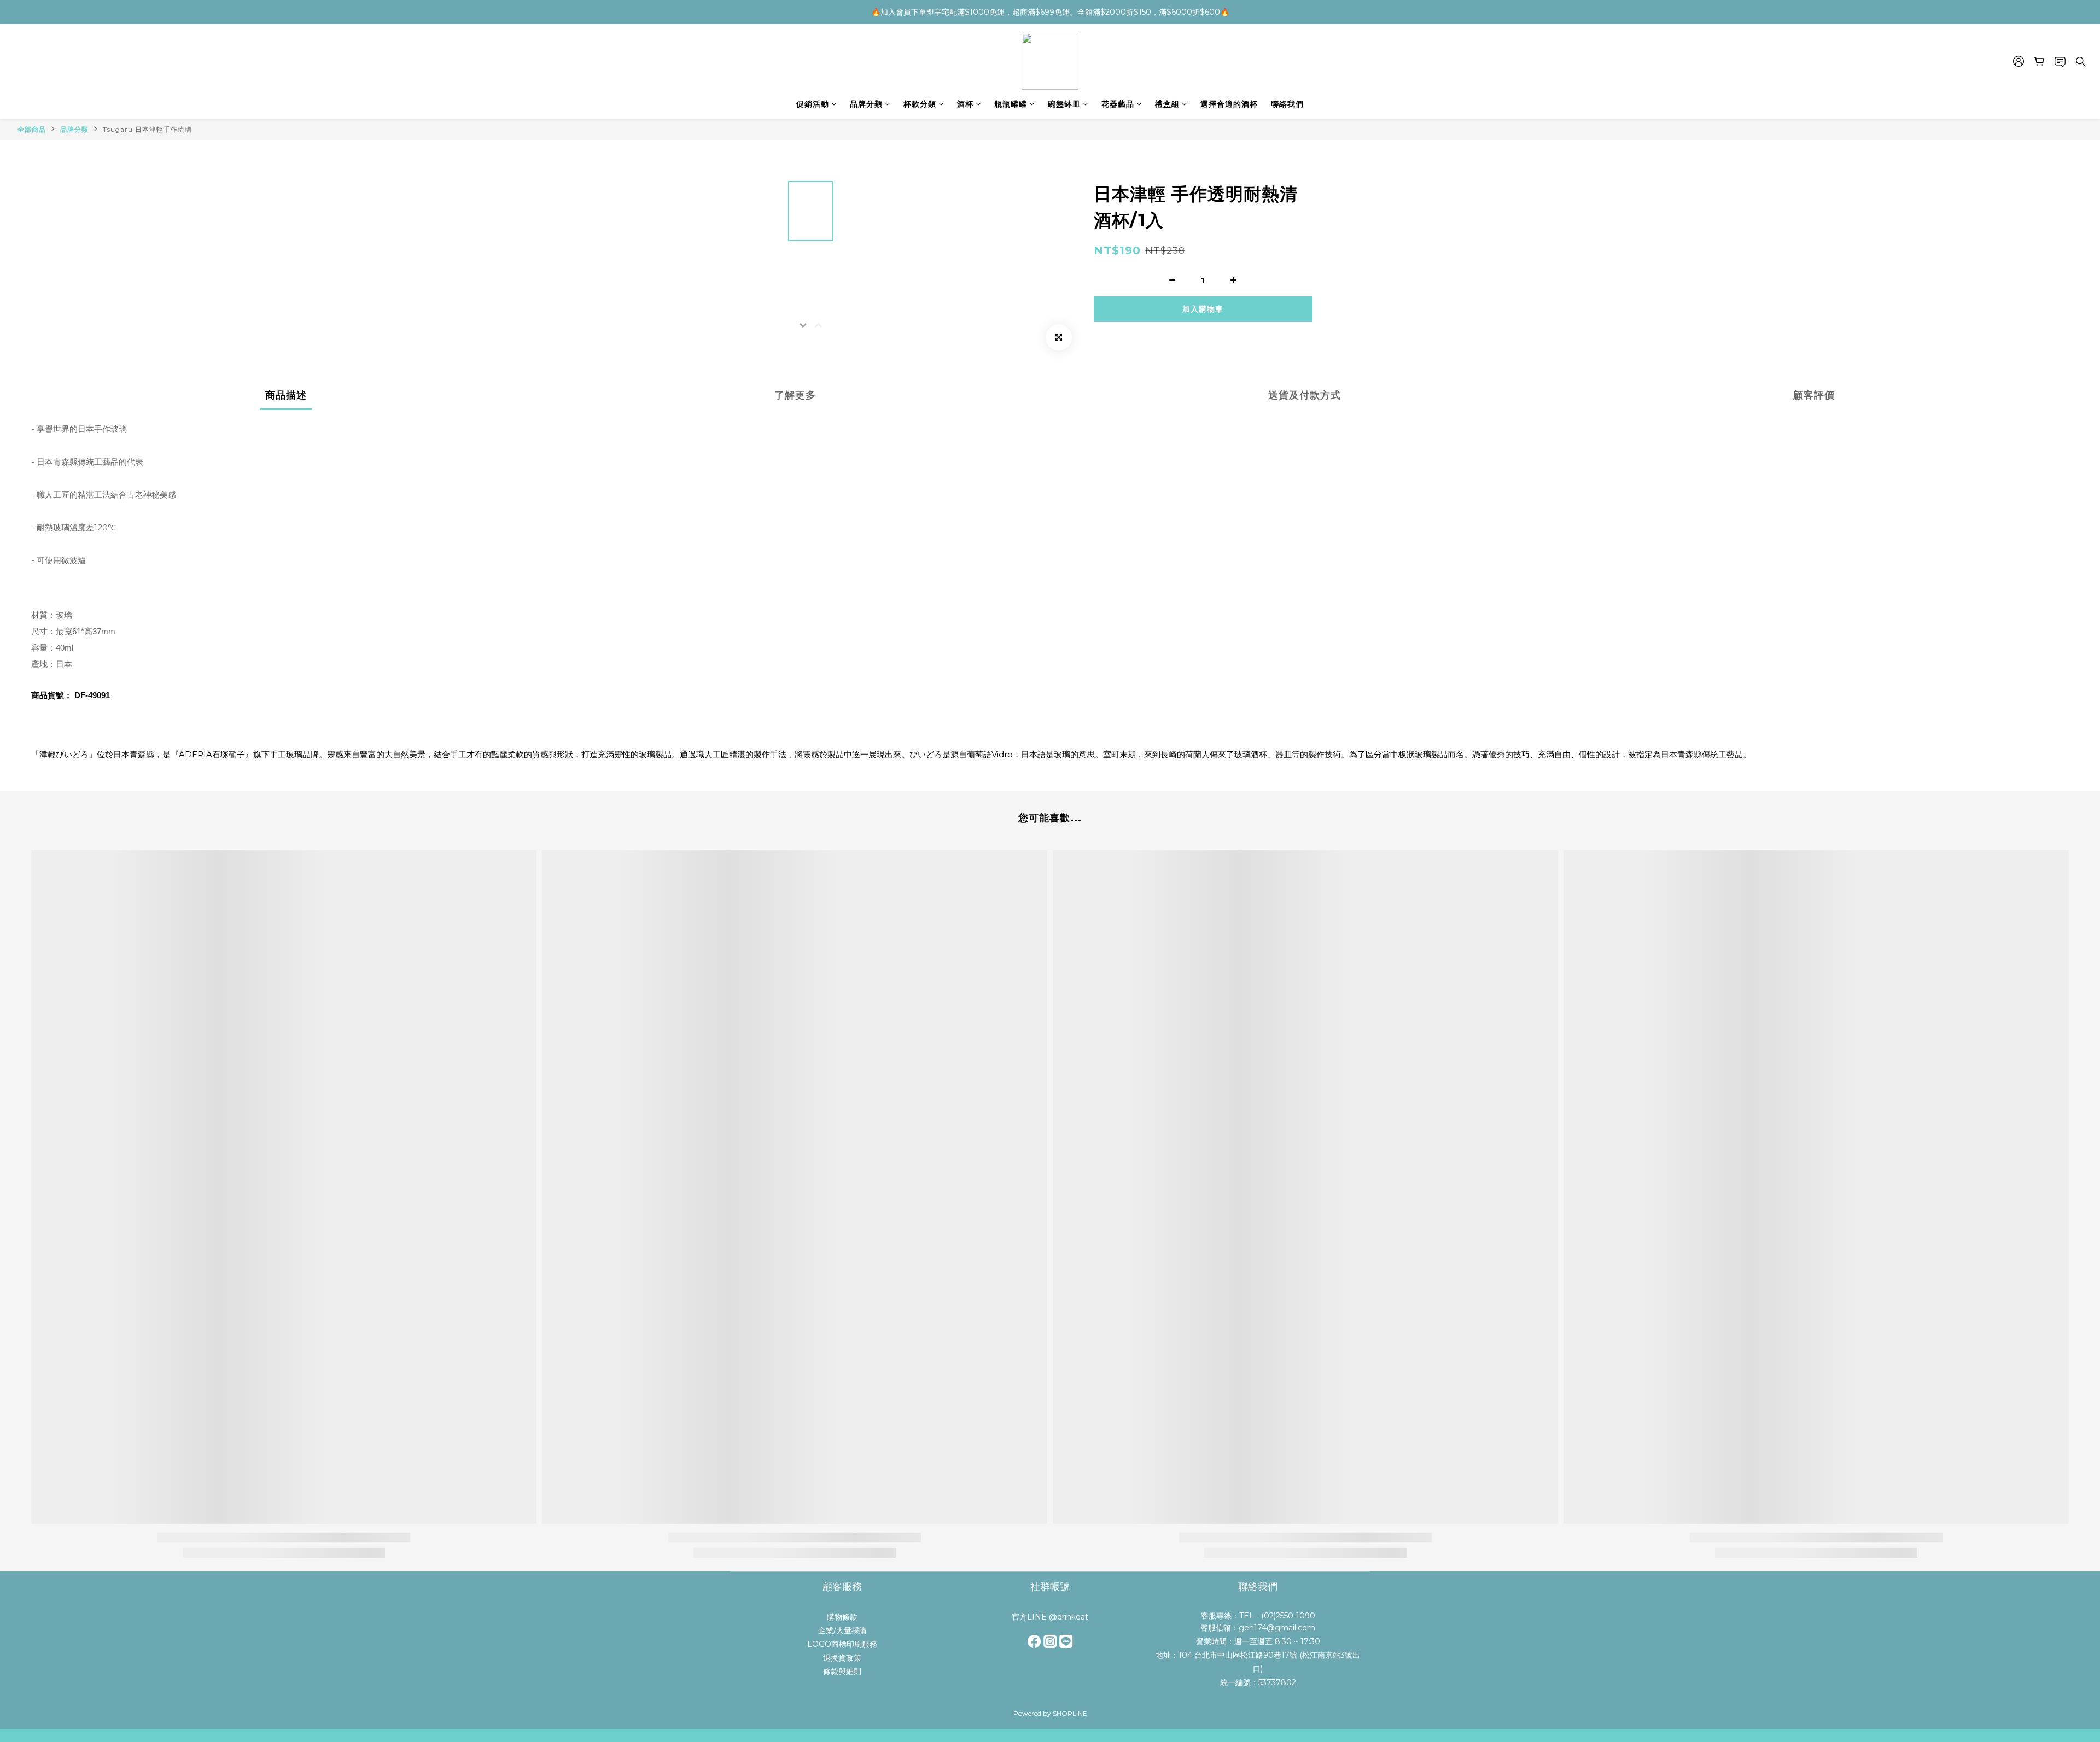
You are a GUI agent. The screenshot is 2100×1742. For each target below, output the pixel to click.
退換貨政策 (842, 1658)
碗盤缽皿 (1064, 104)
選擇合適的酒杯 (1229, 104)
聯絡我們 (1287, 104)
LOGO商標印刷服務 (842, 1644)
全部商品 (32, 129)
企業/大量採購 (842, 1630)
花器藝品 (1118, 104)
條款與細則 (842, 1671)
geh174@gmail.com (1277, 1628)
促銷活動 (813, 104)
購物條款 (842, 1617)
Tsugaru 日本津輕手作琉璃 (147, 129)
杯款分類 (920, 104)
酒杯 (965, 104)
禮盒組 (1167, 104)
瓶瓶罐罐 (1011, 104)
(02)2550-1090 (1288, 1616)
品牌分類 (866, 104)
